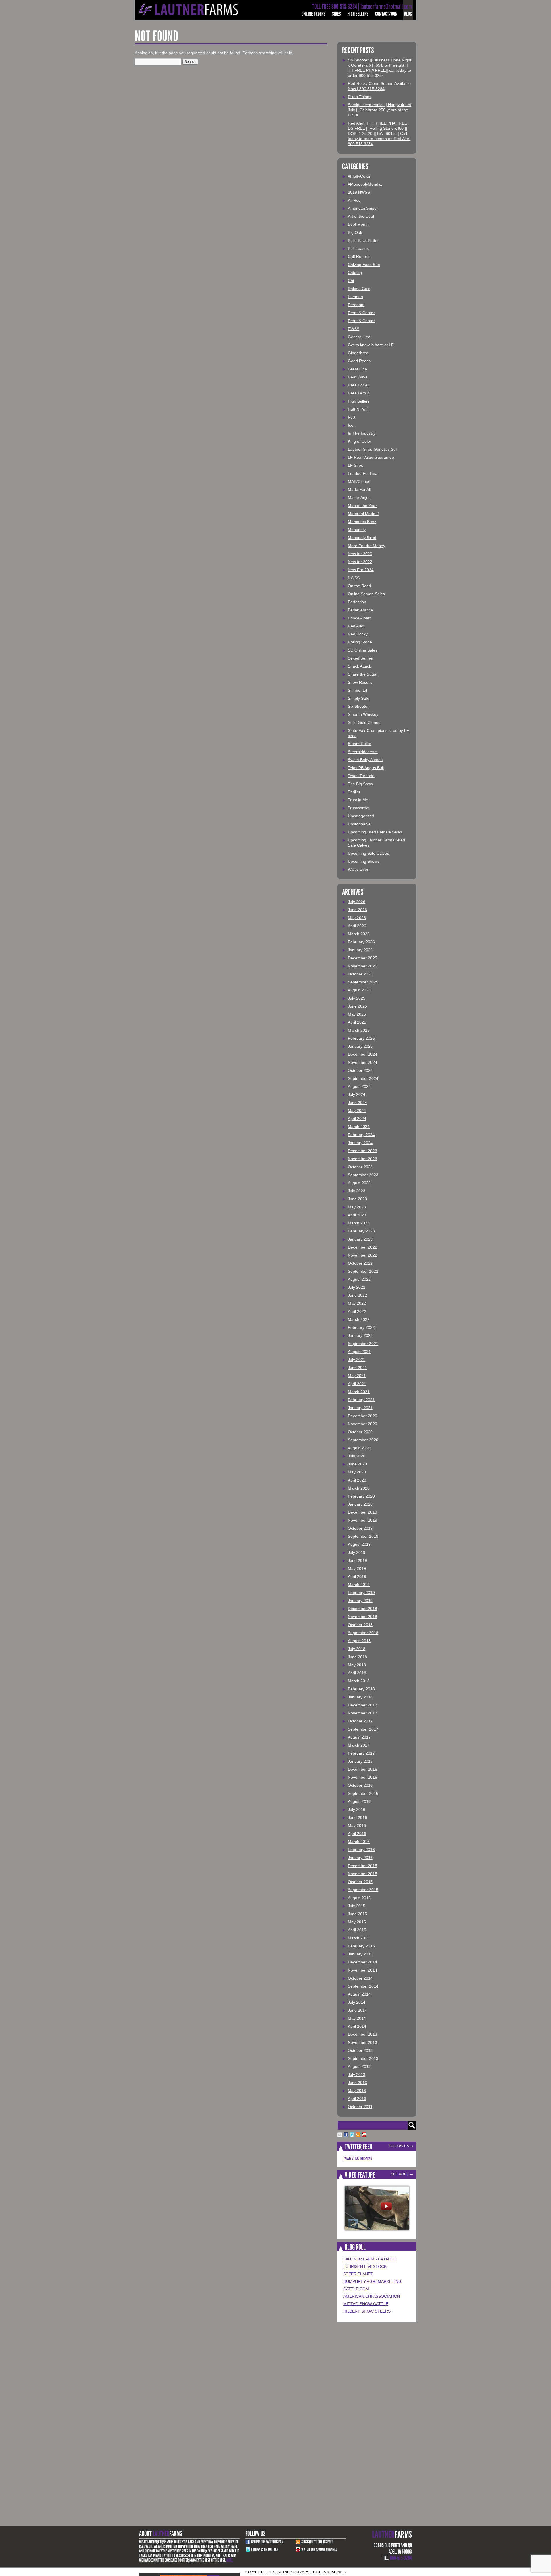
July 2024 (357, 1094)
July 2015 (357, 1906)
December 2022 (362, 1247)
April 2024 (357, 1119)
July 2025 (357, 998)
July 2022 (357, 1287)
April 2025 (357, 1022)
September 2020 (363, 1440)
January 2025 (360, 1046)
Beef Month (358, 224)
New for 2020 (360, 554)
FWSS (354, 329)
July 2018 (357, 1649)
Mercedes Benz (362, 522)
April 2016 (357, 1834)
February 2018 (361, 1689)
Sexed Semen (361, 658)
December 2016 (362, 1769)
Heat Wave (358, 377)
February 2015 (361, 1946)
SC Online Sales (363, 650)
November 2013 (362, 2042)
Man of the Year (362, 506)
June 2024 (357, 1103)
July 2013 (357, 2075)
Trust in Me (358, 800)
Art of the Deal (361, 216)
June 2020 (357, 1464)
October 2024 (360, 1070)
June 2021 (357, 1368)
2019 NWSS (359, 192)
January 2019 (360, 1601)
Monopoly (357, 530)
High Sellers (358, 14)
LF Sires (355, 465)
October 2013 (360, 2050)
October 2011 (360, 2107)
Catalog (355, 273)
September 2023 (363, 1175)
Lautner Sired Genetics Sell (373, 449)
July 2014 (357, 2002)
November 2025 (362, 966)
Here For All (359, 385)
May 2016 (357, 1825)
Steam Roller (360, 744)
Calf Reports (359, 256)
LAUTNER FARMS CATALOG (370, 2259)
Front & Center (361, 313)
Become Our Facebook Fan (267, 2542)
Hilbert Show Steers (367, 2311)
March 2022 (359, 1319)
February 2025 (361, 1038)
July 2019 (357, 1552)
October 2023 (360, 1167)
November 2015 (362, 1874)
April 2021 (357, 1384)
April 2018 (357, 1673)
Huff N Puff (358, 409)
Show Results (360, 682)
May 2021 (357, 1376)
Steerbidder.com (363, 752)
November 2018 (362, 1617)
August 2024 (359, 1086)
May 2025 (357, 1014)
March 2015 (359, 1938)
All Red (354, 200)
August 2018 (359, 1641)
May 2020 (357, 1472)
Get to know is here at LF (371, 345)
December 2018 (362, 1609)
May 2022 (357, 1303)
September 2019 (363, 1536)
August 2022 (359, 1279)
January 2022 (360, 1335)
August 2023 (359, 1183)
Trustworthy (358, 808)
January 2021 (360, 1408)
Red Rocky (358, 634)
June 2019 (357, 1560)
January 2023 (360, 1239)
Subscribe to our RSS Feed (317, 2542)
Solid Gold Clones (364, 722)
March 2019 (359, 1585)
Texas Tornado (361, 776)
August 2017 (359, 1737)
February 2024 (361, 1135)
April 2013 (357, 2099)
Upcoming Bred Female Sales (375, 832)
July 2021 (357, 1360)
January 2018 (360, 1697)
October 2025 (360, 974)
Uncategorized (361, 816)
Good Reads (359, 361)
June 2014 (357, 2010)
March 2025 (359, 1030)
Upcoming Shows (364, 861)
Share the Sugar (363, 674)
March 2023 (359, 1223)
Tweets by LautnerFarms (358, 2158)
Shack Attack (359, 666)
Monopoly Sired (362, 538)
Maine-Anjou (359, 497)
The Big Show (360, 784)
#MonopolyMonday (365, 184)
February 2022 (361, 1327)
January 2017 (360, 1761)
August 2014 (359, 1994)
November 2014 (362, 1970)
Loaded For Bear (363, 473)
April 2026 (357, 926)
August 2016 (359, 1801)
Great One (357, 369)
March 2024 (359, 1127)
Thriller (354, 792)
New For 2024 (361, 570)
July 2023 (357, 1191)
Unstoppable (359, 824)
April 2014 (357, 2026)
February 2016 (361, 1850)
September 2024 (363, 1078)
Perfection (357, 602)
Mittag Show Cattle (366, 2304)
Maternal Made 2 (363, 514)
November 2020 (362, 1424)
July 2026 (357, 902)
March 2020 (359, 1488)
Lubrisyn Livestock (365, 2266)
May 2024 (357, 1111)
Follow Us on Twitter (265, 2549)
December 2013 (362, 2034)
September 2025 (363, 982)
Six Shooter (358, 706)
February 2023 (361, 1231)
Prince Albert (359, 618)
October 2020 (360, 1432)
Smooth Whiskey (363, 714)
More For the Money (366, 546)
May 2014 (357, 2018)
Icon (352, 425)
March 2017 (359, 1745)
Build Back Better (363, 240)
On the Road (359, 586)
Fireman (355, 297)
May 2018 (357, 1665)
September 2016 (363, 1793)
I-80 (351, 417)
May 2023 (357, 1207)
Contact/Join (386, 14)
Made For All (359, 489)
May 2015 (357, 1922)
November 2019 (362, 1520)
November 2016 (362, 1777)
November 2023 (362, 1159)
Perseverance (360, 610)
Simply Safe (359, 698)
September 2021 (363, 1344)
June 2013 (357, 2083)
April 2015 (357, 1930)
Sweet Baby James (365, 760)
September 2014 (363, 1986)
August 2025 (359, 990)
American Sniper (363, 208)
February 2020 (361, 1496)
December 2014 (362, 1962)
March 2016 (359, 1842)
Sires (336, 14)
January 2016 (360, 1858)
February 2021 (361, 1400)
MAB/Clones (359, 481)
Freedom (356, 305)
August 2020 (359, 1448)
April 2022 (357, 1311)
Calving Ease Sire (364, 265)
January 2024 (360, 1143)
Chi (351, 281)
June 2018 (357, 1657)
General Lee (359, 337)
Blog (408, 14)
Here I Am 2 (359, 393)
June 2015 (357, 1914)
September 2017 (363, 1729)
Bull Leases (358, 248)
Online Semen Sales (366, 594)
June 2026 (357, 910)
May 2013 (357, 2091)
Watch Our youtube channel (319, 2549)
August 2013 (359, 2066)
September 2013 (363, 2058)
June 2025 (357, 1006)
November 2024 (362, 1062)
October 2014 (360, 1978)
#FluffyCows (359, 176)
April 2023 (357, 1215)
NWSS (354, 578)
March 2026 (359, 934)
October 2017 (360, 1721)
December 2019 (362, 1512)
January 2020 (360, 1504)
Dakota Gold (359, 289)
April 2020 (357, 1480)
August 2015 (359, 1898)
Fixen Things (360, 97)
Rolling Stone (360, 642)
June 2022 (357, 1295)
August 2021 (359, 1352)
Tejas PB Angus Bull (366, 768)
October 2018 (360, 1625)
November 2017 (362, 1713)
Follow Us (399, 2146)
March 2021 (359, 1392)
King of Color (360, 441)
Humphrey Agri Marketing (372, 2281)
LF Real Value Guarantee (371, 457)
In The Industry (362, 433)
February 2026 (361, 942)
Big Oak (355, 232)
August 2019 (359, 1544)
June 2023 (357, 1199)
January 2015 (360, 1954)
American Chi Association (372, 2296)
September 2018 (363, 1633)
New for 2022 (360, 562)
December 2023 (362, 1151)
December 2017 (362, 1705)
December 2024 (362, 1054)
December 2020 (362, 1416)
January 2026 (360, 950)
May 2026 (357, 918)
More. (230, 2560)
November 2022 (362, 1255)
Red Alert (356, 626)
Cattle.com (356, 2289)
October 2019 (360, 1528)
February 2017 (361, 1753)
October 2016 (360, 1785)
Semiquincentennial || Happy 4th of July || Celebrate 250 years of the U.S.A (380, 110)
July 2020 (357, 1456)
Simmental (357, 690)
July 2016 (357, 1809)
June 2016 (357, 1817)
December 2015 (362, 1866)
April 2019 (357, 1576)
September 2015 (363, 1890)
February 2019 (361, 1593)
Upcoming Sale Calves (368, 853)
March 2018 (359, 1681)
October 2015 (360, 1882)
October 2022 (360, 1263)
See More (400, 2174)
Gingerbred (358, 353)
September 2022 (363, 1271)
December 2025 (362, 958)
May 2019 (357, 1568)
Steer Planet (358, 2274)
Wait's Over (358, 869)
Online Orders (314, 14)
